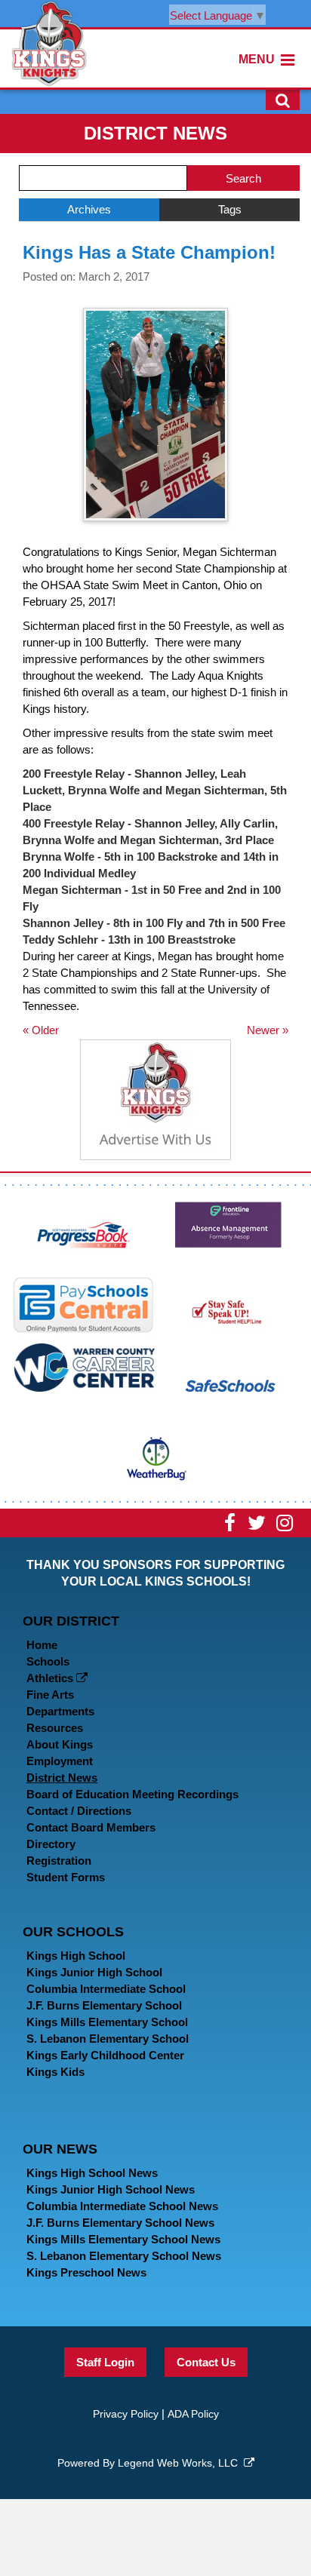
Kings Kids (55, 2072)
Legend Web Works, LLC (181, 2463)
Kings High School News (92, 2173)
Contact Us (206, 2362)
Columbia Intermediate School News (122, 2206)
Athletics (51, 1678)
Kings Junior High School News (111, 2189)
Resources (55, 1728)
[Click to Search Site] (283, 100)
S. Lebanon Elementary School (108, 2039)
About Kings (60, 1744)
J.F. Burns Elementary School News (120, 2223)
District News (62, 1778)
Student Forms (66, 1877)
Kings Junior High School (94, 1972)
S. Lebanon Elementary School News (124, 2256)
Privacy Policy (126, 2414)
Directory (51, 1844)
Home (42, 1645)
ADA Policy (193, 2414)
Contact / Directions (79, 1811)
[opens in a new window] (84, 1233)
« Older (41, 1030)
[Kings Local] (49, 43)
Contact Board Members (91, 1827)
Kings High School (76, 1956)
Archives (89, 209)
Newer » (268, 1030)
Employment (60, 1761)
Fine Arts (50, 1695)
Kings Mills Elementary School (107, 2022)
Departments (60, 1711)
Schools (48, 1661)
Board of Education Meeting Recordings (132, 1794)
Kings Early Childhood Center (105, 2055)
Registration (59, 1861)
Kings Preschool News (86, 2272)
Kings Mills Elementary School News (123, 2239)
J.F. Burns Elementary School (104, 2005)
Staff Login (105, 2362)
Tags (230, 209)
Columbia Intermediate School (106, 1989)
